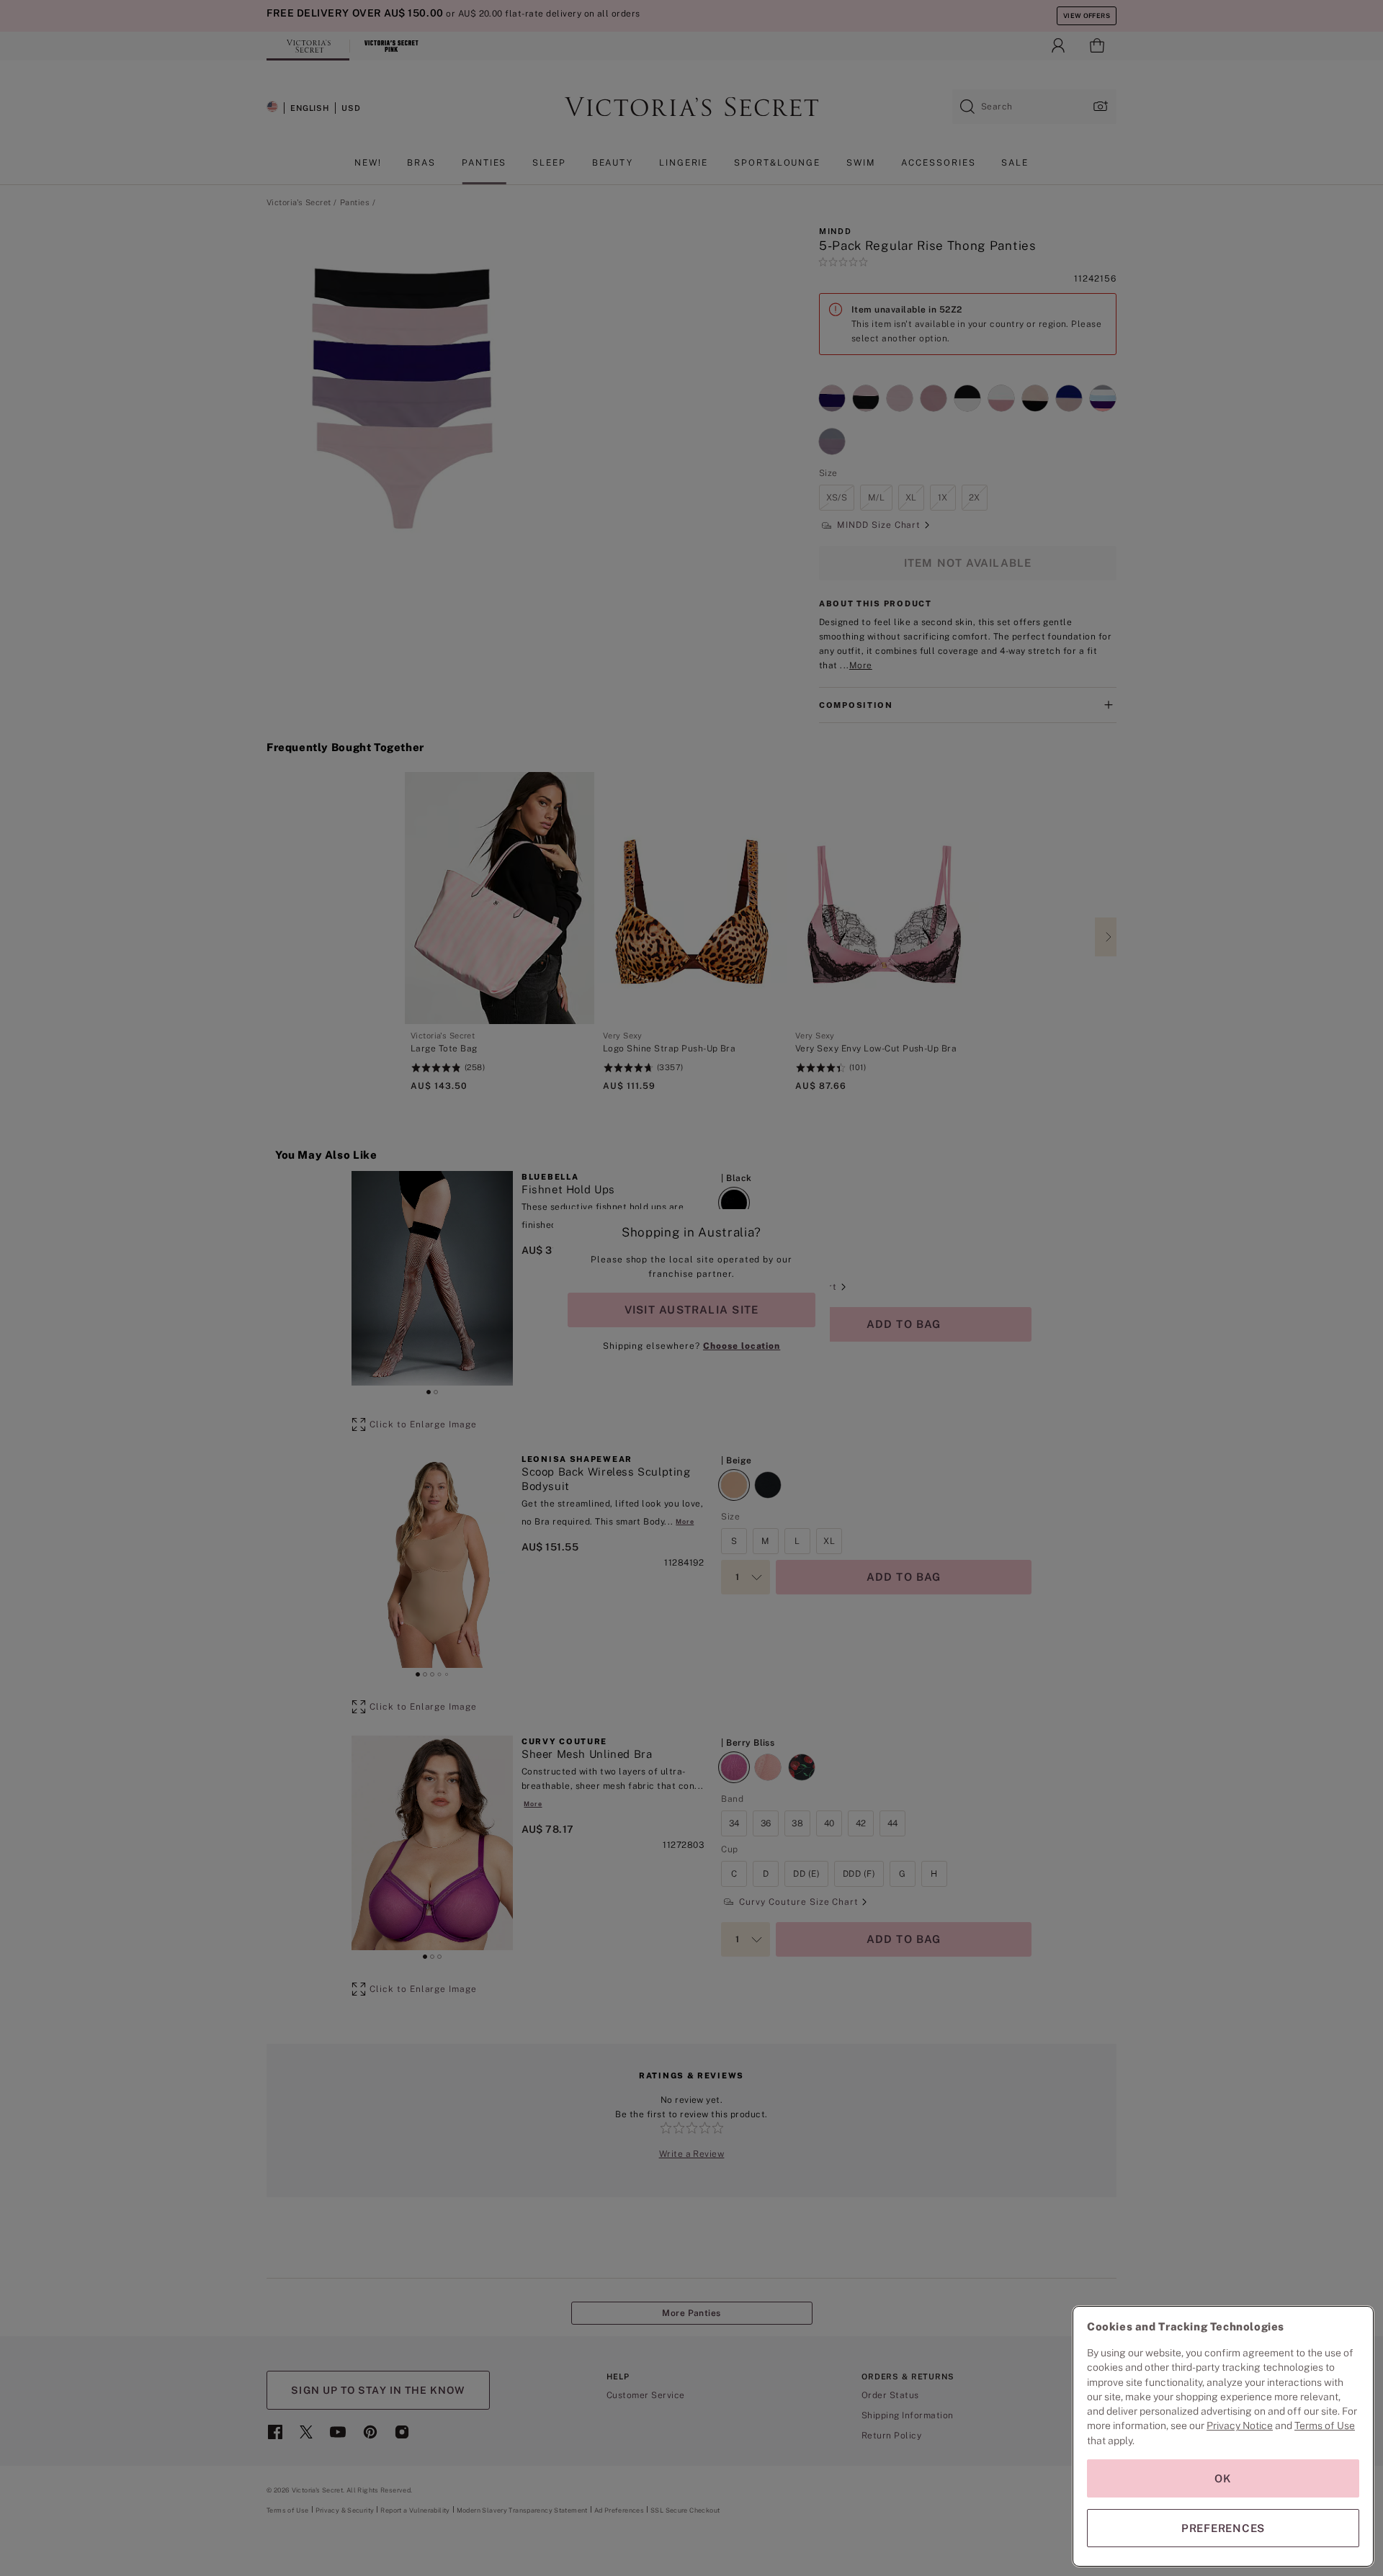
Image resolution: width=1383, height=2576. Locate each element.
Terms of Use (1325, 2425)
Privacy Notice (1240, 2425)
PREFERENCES (1223, 2528)
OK (1223, 2478)
